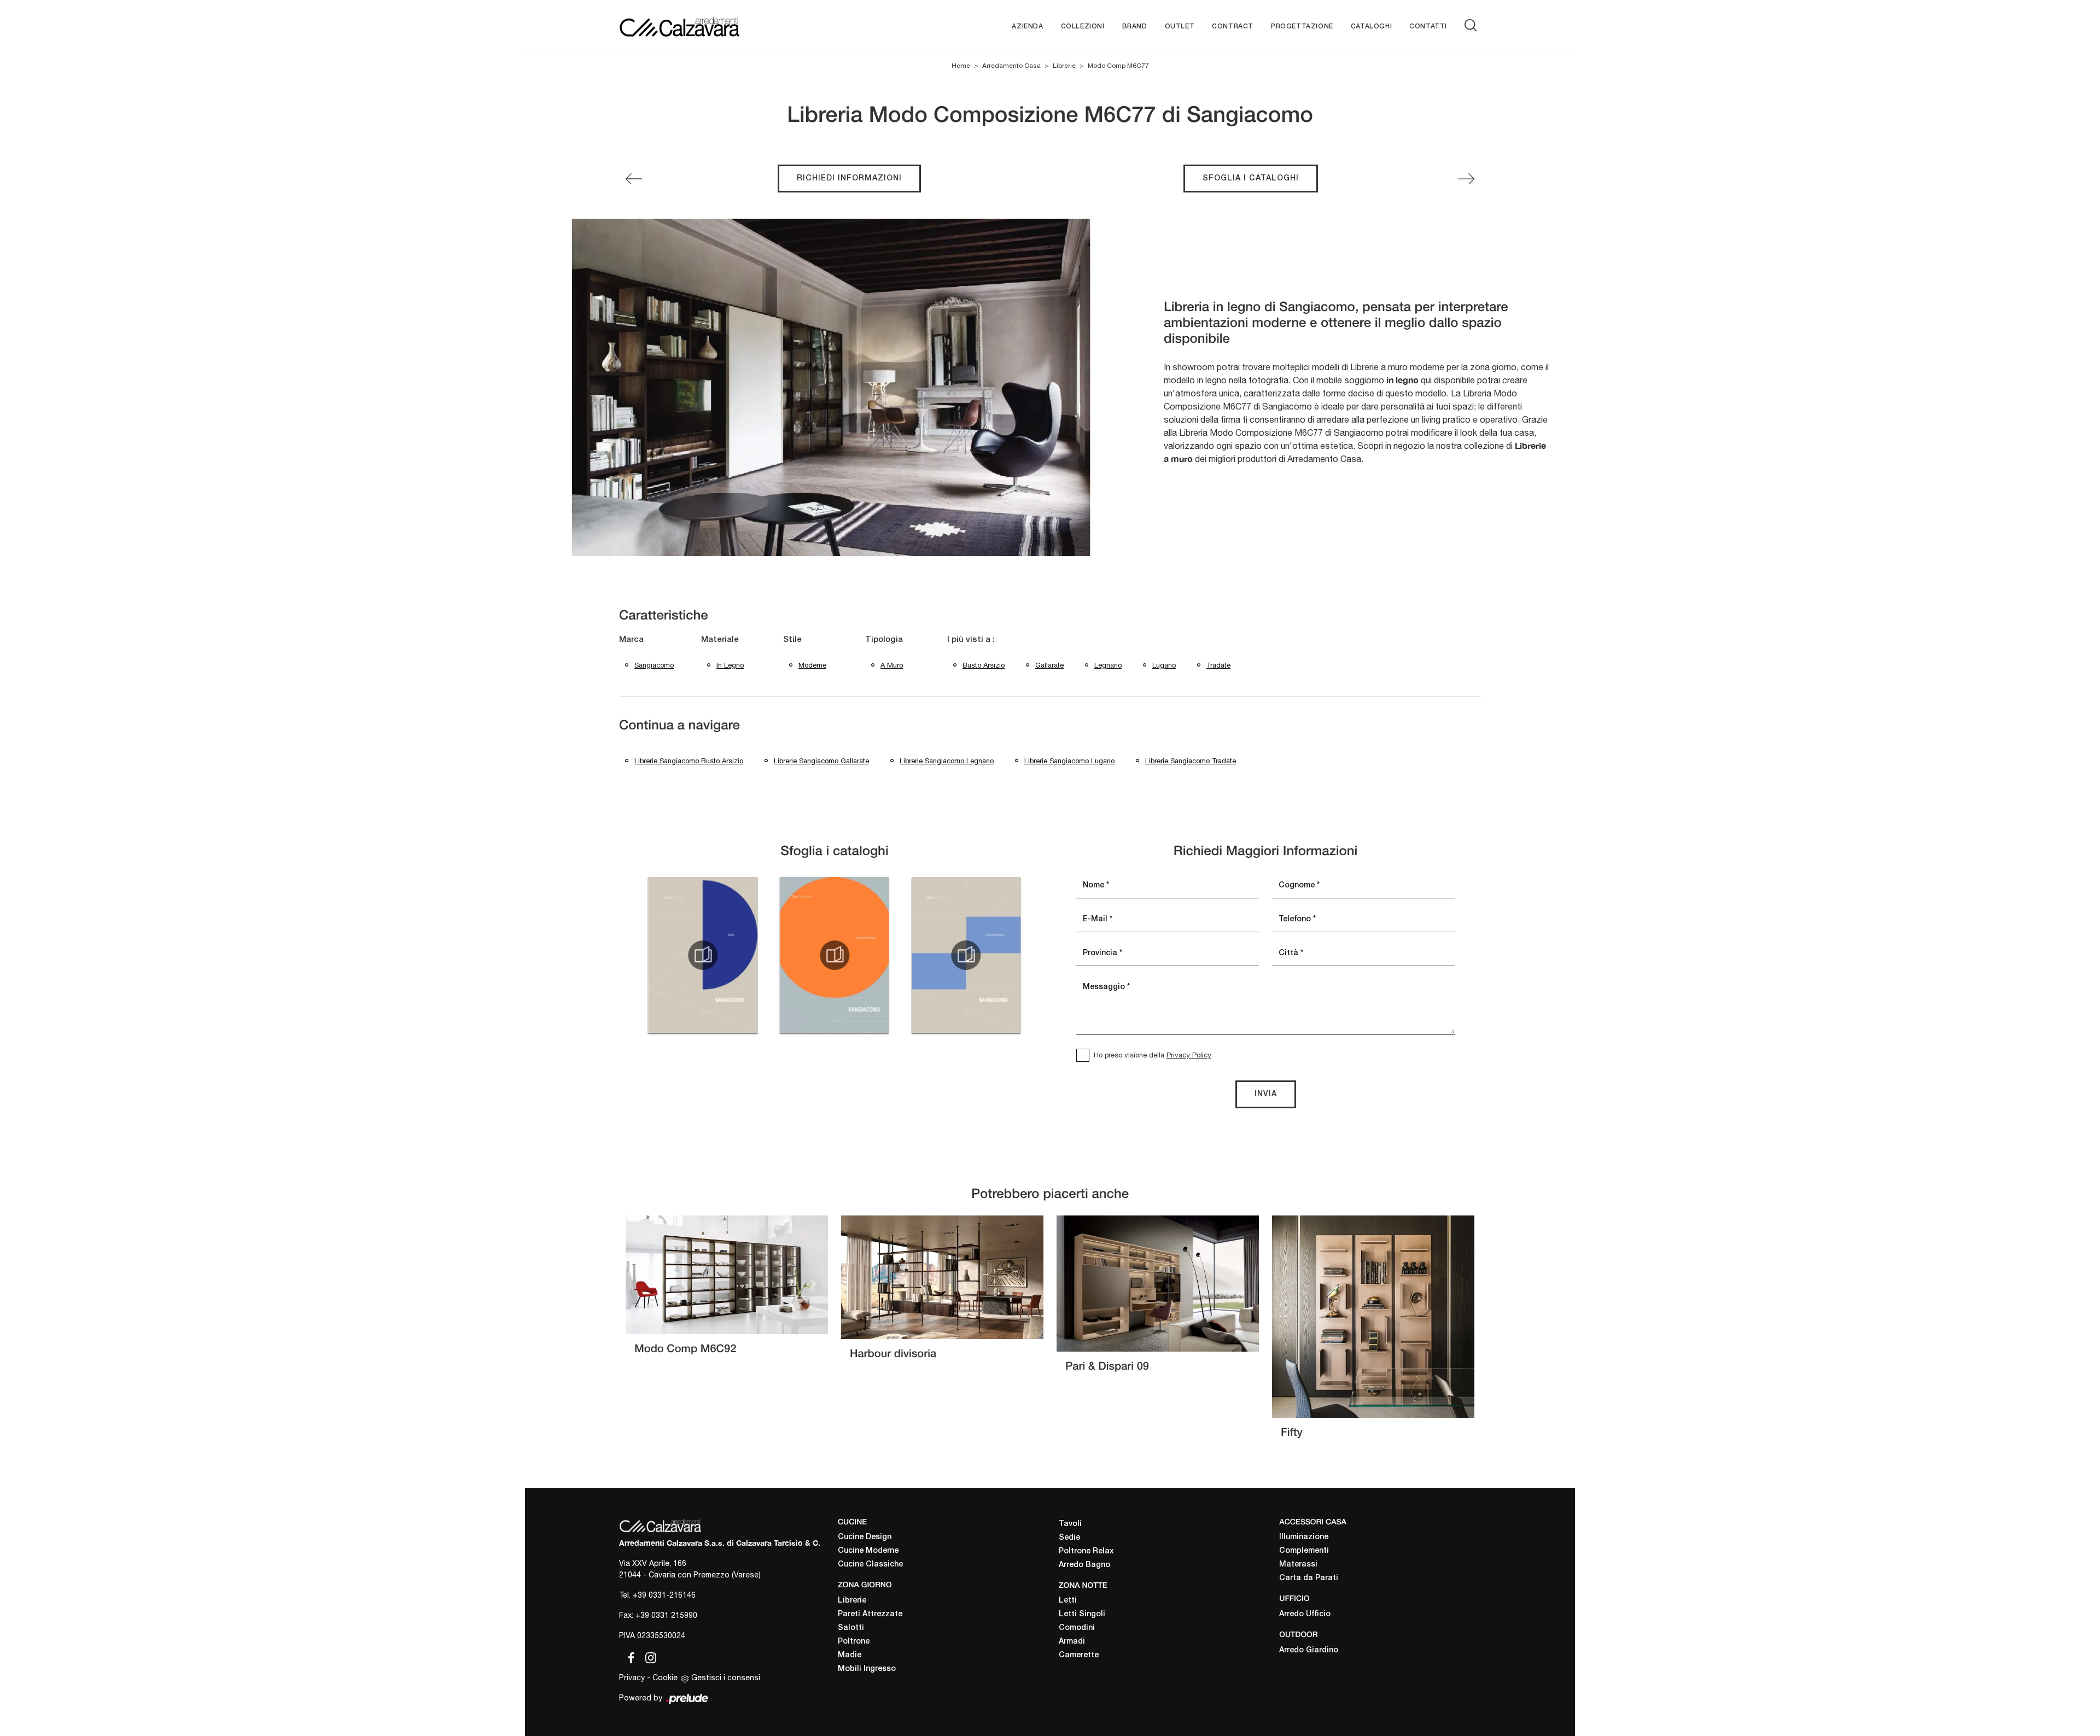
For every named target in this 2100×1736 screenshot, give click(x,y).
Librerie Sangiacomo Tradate (1191, 761)
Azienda (1027, 27)
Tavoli (1070, 1524)
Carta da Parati (1309, 1578)
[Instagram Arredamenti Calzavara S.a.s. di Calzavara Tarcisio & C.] (647, 1656)
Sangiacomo (654, 665)
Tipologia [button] (884, 640)
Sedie (1069, 1538)
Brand (1135, 27)
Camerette (1079, 1655)
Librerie (1064, 66)
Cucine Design (865, 1537)
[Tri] (634, 179)
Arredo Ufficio (1305, 1614)
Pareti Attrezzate (870, 1614)
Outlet (1180, 27)
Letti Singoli (1082, 1614)
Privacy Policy (1189, 1055)
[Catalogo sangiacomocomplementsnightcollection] (966, 955)
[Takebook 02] (1466, 179)
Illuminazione (1304, 1537)
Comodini (1077, 1628)
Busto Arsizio (984, 665)
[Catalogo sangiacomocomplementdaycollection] (835, 955)
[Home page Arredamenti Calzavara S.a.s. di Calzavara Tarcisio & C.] (715, 27)
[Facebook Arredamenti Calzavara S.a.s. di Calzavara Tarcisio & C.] (629, 1656)
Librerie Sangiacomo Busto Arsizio (689, 761)
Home (961, 66)
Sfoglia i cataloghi (1251, 179)
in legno (730, 665)
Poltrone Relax (1086, 1551)
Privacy (632, 1677)
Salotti (851, 1628)
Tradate (1218, 665)
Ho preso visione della (1153, 1055)
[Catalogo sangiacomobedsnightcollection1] (703, 955)
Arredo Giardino (1309, 1650)
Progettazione (1302, 27)
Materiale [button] (720, 640)
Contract (1233, 27)
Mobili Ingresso (867, 1669)
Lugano (1164, 665)
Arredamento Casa (1011, 66)
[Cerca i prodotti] (1473, 25)
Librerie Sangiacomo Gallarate (821, 761)
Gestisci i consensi (726, 1677)
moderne (812, 665)
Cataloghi (1371, 27)
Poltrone (854, 1642)
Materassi (1298, 1565)
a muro (892, 665)
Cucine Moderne (868, 1551)
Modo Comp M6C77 (1118, 66)
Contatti (1428, 27)
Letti (1068, 1601)
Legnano (1108, 665)
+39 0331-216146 (664, 1595)
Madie (850, 1655)
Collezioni (1083, 27)
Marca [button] (631, 640)
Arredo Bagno (1084, 1565)
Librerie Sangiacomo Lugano (1069, 761)
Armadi (1072, 1642)
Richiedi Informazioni (849, 179)
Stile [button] (792, 640)
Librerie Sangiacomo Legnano (947, 761)
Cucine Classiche (870, 1565)
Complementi (1304, 1551)
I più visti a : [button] (971, 640)
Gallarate (1049, 665)
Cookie (665, 1677)
